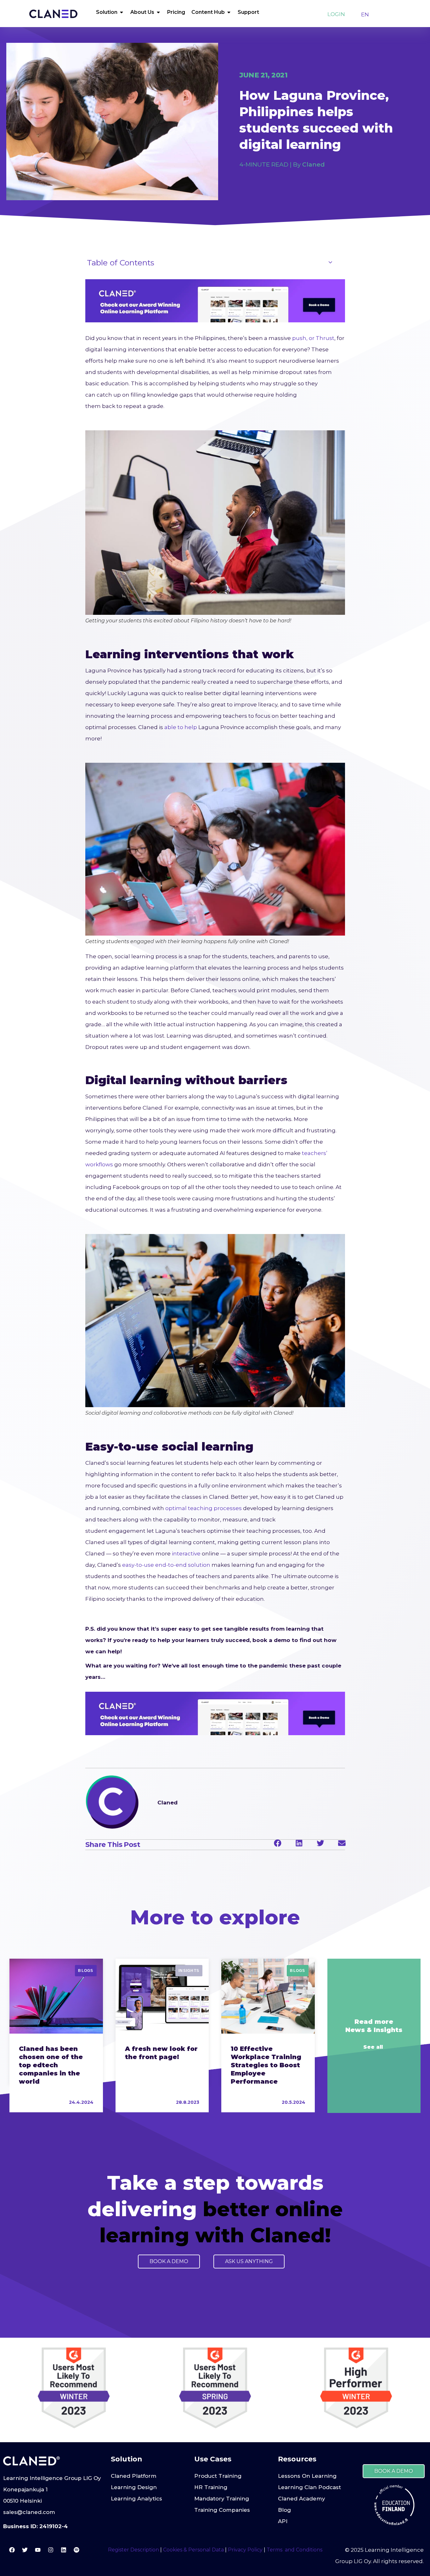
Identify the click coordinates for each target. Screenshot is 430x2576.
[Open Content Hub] (229, 12)
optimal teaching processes (204, 1508)
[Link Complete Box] (56, 2035)
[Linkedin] (64, 2550)
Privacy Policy (245, 2550)
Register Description (133, 2550)
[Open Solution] (122, 12)
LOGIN (336, 14)
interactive (186, 1554)
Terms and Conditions (294, 2550)
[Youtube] (38, 2550)
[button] (278, 1843)
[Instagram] (51, 2550)
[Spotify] (76, 2550)
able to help (181, 727)
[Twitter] (25, 2550)
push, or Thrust (313, 338)
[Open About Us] (158, 12)
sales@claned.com (29, 2512)
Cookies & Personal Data (193, 2550)
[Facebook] (12, 2550)
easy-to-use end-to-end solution (166, 1565)
